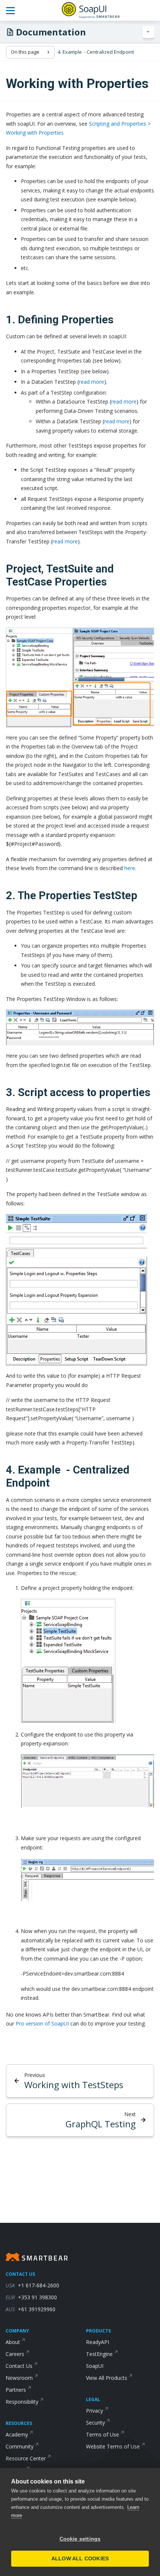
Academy (17, 2434)
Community (20, 2446)
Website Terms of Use (113, 2446)
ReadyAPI (97, 2342)
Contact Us (19, 2366)
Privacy (95, 2411)
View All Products (107, 2378)
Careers (15, 2354)
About (13, 2342)
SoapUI (95, 2366)
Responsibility (22, 2402)
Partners (16, 2390)
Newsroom (19, 2378)
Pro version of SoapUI (42, 2023)
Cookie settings (80, 2539)
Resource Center (26, 2458)
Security (95, 2423)
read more (92, 382)
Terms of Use (103, 2434)
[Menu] (148, 32)
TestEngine (99, 2354)
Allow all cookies (80, 2559)
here (130, 868)
